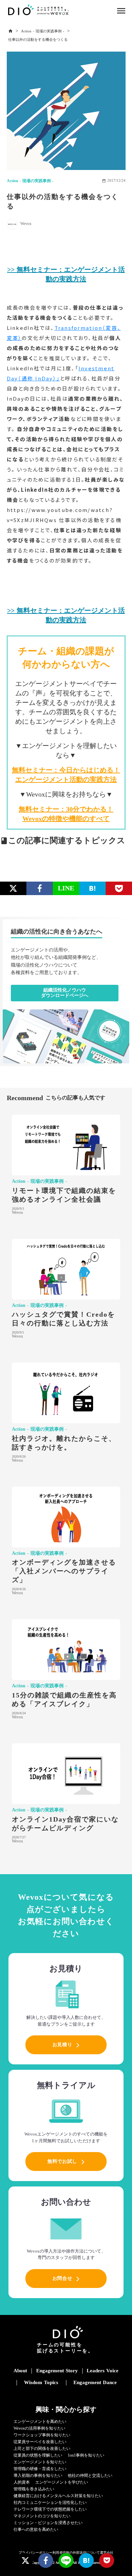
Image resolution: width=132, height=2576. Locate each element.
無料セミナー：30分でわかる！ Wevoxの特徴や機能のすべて (66, 814)
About (20, 2371)
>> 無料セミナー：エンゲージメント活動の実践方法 (66, 274)
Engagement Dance (95, 2382)
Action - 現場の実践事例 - (43, 31)
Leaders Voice (103, 2371)
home (10, 31)
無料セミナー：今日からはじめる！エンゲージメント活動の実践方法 (66, 775)
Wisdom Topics (41, 2382)
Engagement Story (57, 2371)
